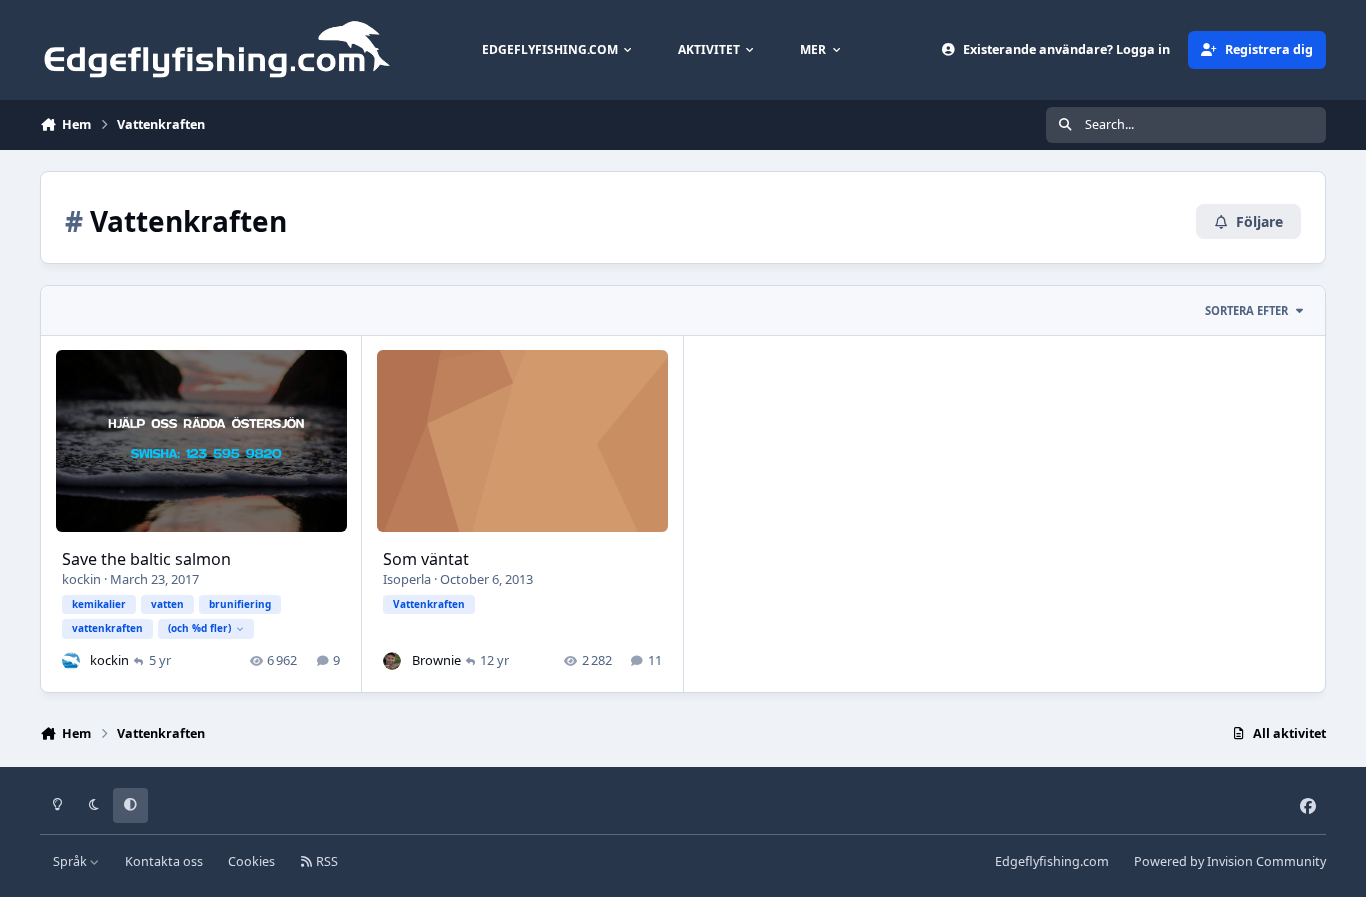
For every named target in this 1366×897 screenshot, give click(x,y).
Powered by (1230, 861)
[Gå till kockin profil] (71, 661)
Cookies (251, 861)
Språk (71, 861)
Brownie (436, 660)
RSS (325, 861)
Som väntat (426, 559)
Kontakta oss (164, 861)
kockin (81, 579)
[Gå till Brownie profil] (392, 661)
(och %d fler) (199, 628)
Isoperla (407, 579)
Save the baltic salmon (146, 559)
